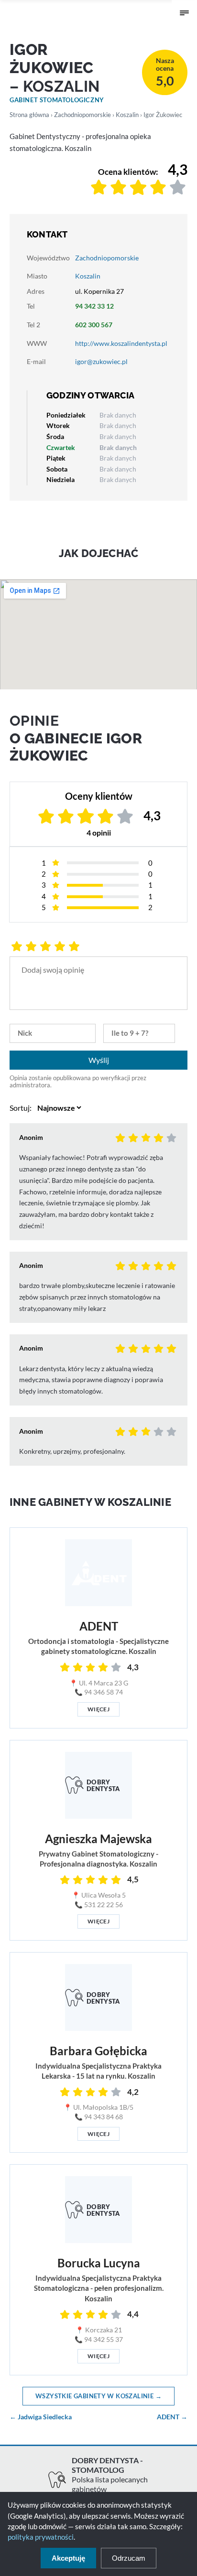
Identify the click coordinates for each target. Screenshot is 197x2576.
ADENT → (172, 2417)
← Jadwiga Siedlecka (41, 2417)
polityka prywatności (41, 2537)
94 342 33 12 (94, 306)
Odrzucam (129, 2558)
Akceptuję (68, 2558)
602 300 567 (94, 325)
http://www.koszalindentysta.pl (121, 343)
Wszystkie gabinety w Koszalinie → (98, 2396)
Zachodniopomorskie (82, 115)
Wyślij (99, 1060)
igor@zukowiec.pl (101, 361)
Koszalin (127, 115)
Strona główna (29, 115)
